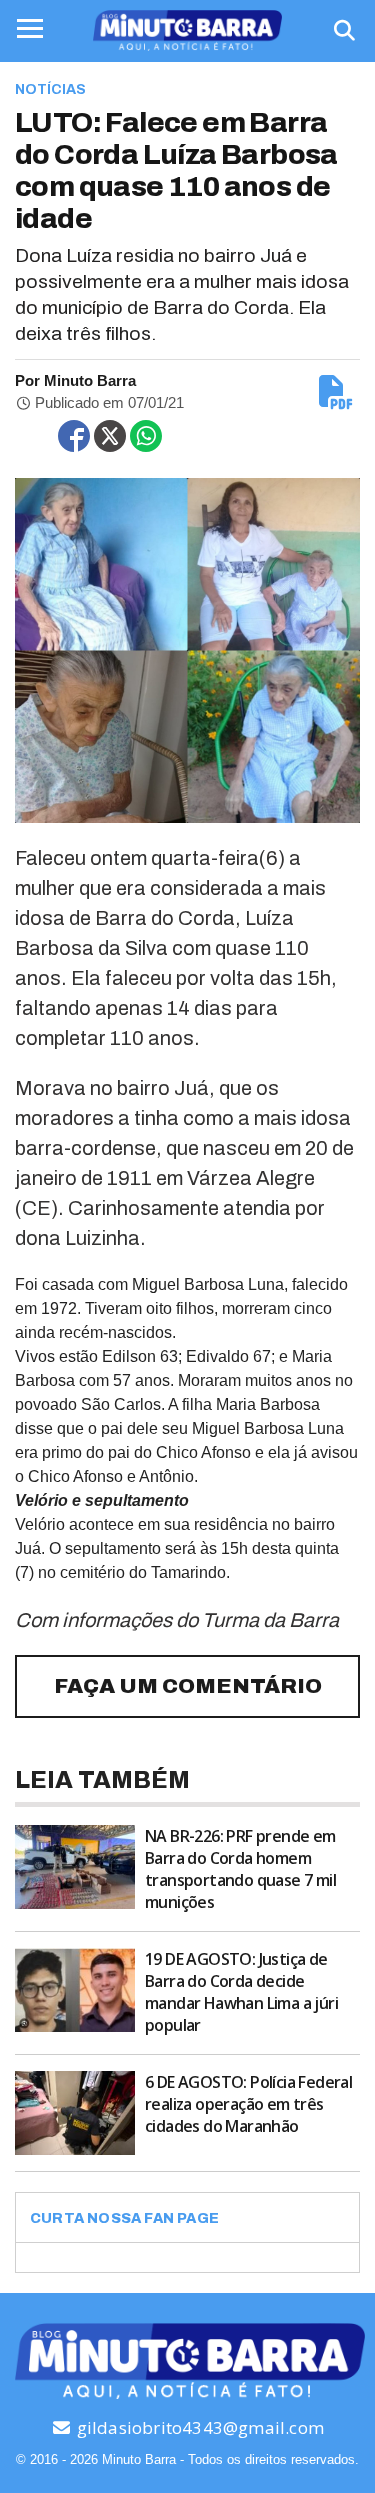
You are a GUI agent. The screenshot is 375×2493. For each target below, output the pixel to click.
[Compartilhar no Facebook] (74, 436)
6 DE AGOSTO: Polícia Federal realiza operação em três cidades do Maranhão (248, 2104)
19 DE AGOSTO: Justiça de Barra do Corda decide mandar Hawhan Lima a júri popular (241, 1992)
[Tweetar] (110, 436)
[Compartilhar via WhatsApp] (146, 436)
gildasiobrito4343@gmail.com (198, 2427)
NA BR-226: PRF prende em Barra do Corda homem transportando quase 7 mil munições (240, 1869)
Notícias (50, 89)
